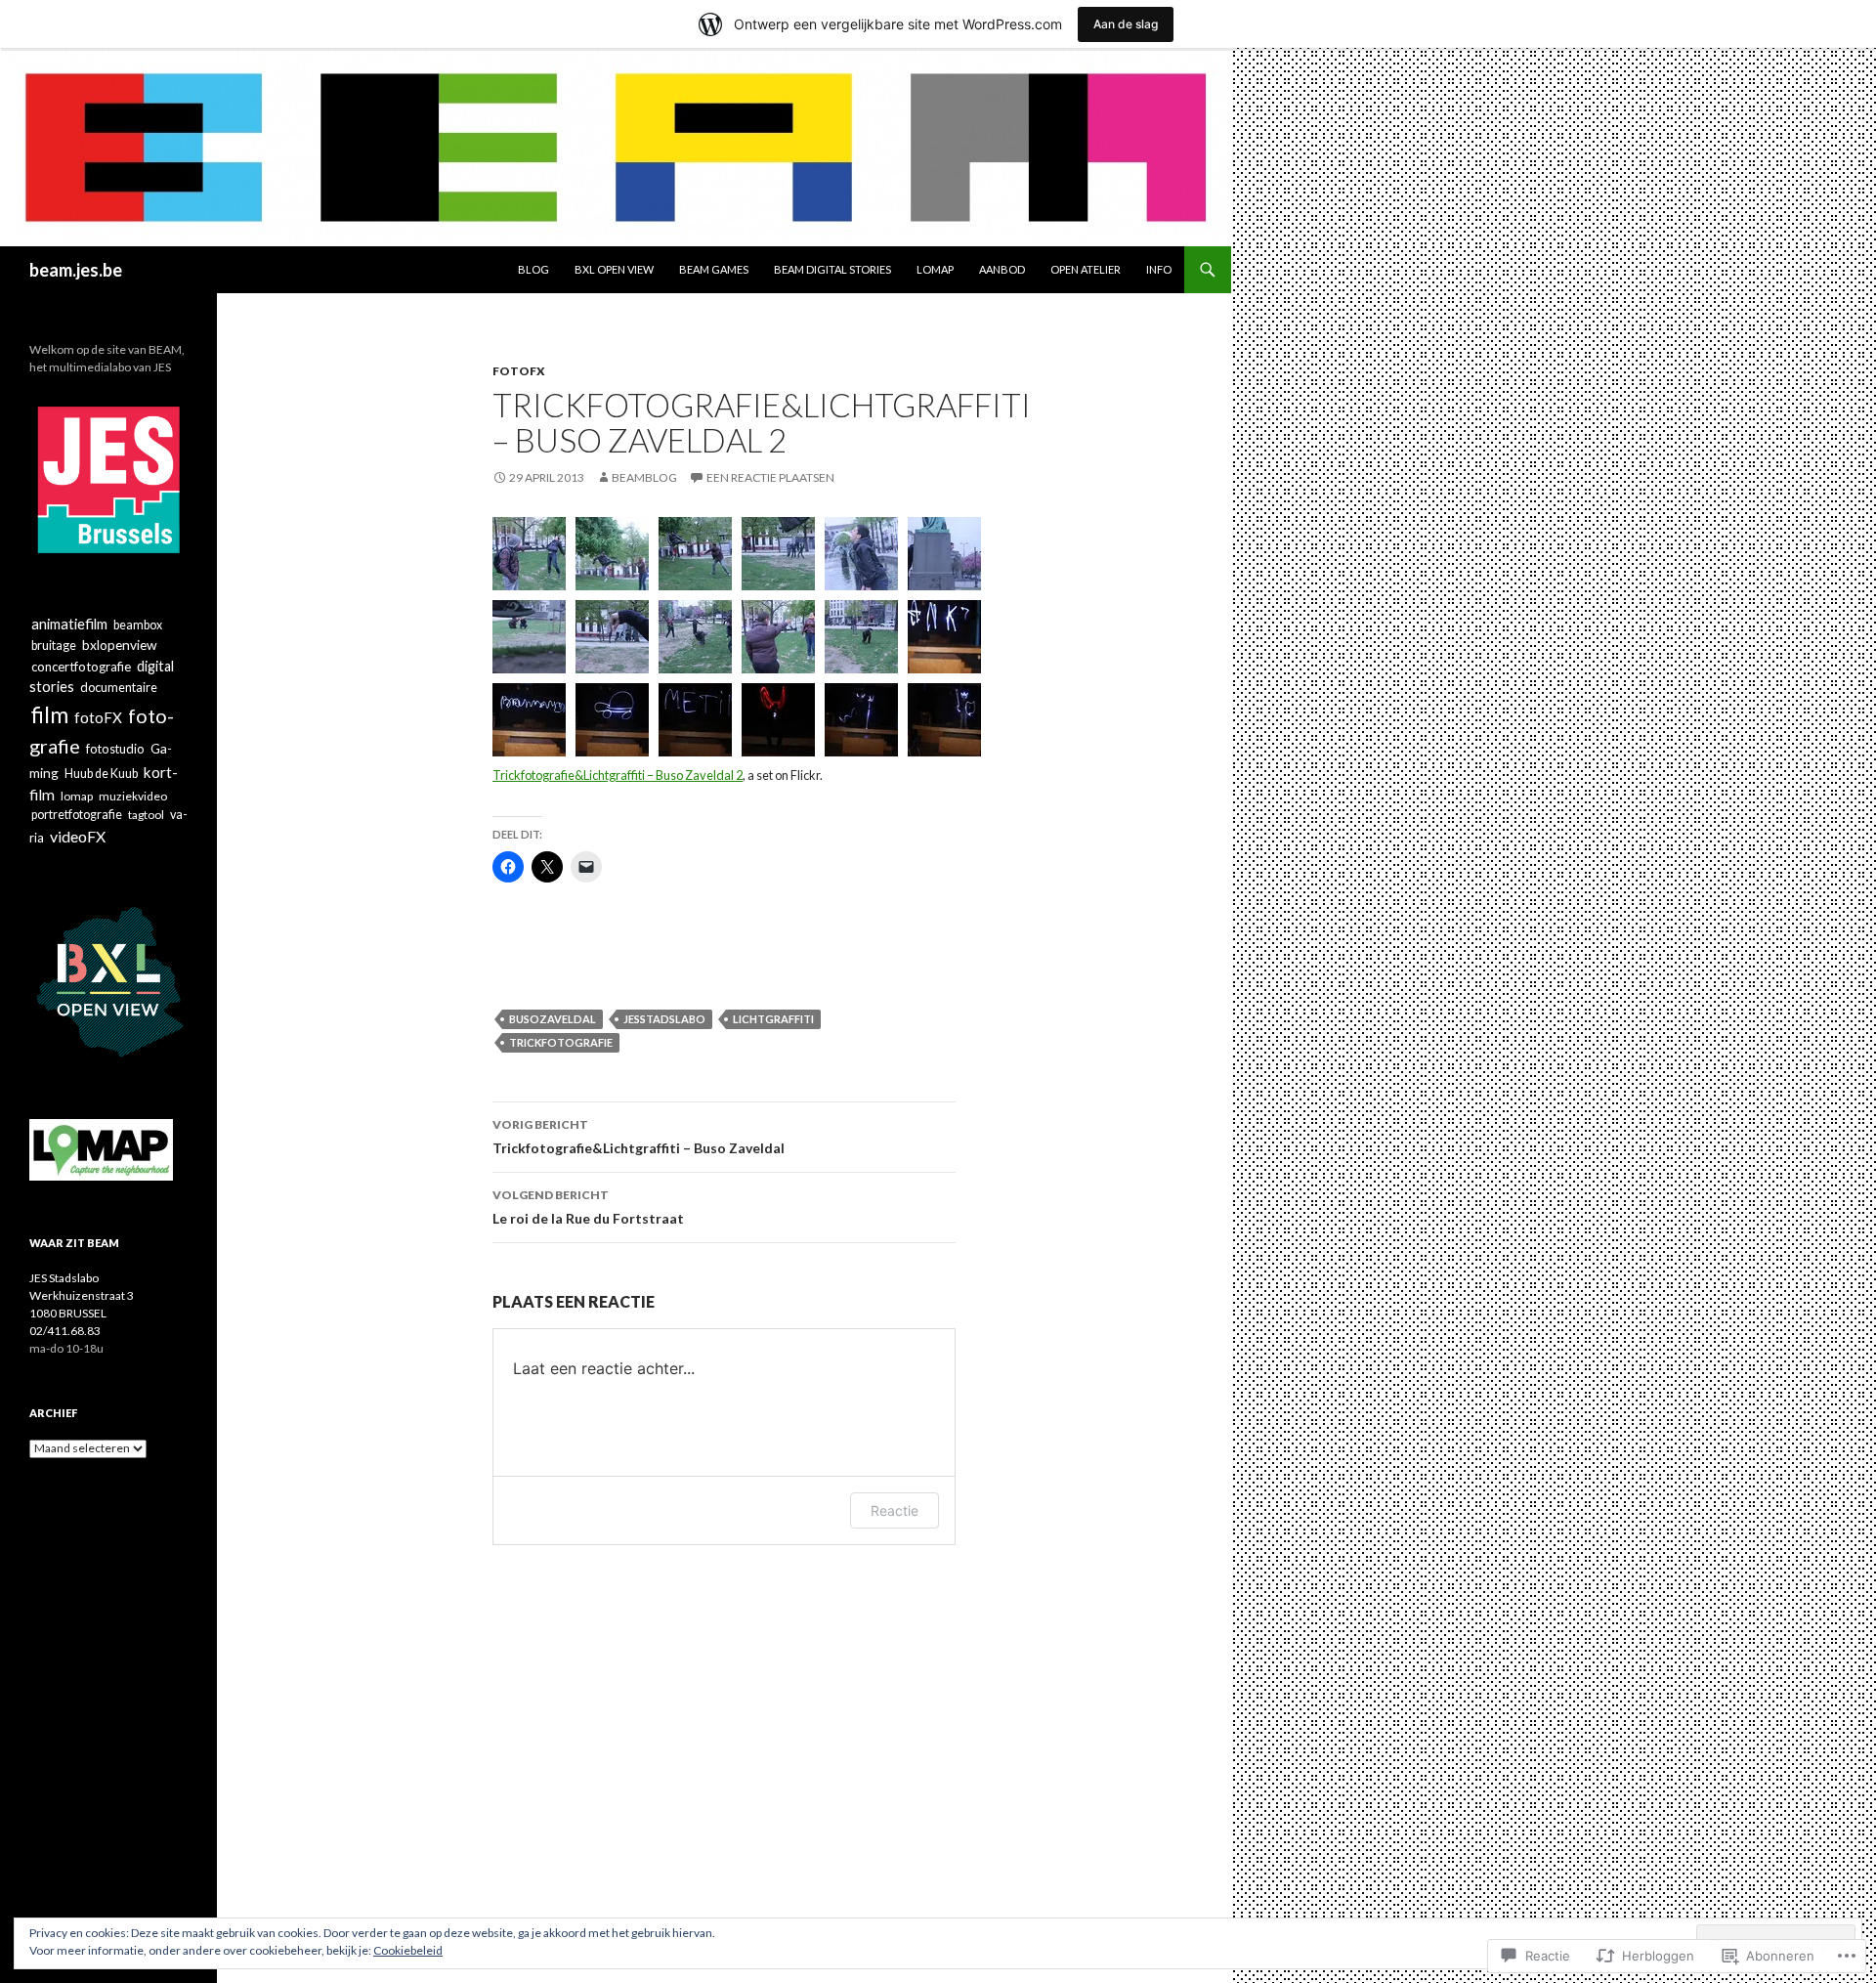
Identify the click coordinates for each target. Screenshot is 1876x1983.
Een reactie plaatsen (770, 477)
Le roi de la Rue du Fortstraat (588, 1207)
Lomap (935, 269)
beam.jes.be (76, 270)
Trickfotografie (561, 1042)
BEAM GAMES (714, 269)
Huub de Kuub (101, 774)
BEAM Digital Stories (832, 269)
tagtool (146, 815)
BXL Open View (614, 269)
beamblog (644, 477)
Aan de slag (1126, 24)
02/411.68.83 (65, 1331)
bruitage (54, 646)
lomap (77, 796)
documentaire (119, 688)
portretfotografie (77, 815)
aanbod (1002, 269)
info (1159, 269)
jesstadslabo (664, 1019)
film (50, 714)
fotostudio (115, 749)
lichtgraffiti (773, 1019)
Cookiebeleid (408, 1950)
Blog (533, 269)
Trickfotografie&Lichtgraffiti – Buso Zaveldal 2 (618, 775)
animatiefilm (69, 624)
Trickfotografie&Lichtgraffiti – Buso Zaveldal (639, 1137)
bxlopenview (120, 645)
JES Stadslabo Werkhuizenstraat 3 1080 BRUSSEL (82, 1295)
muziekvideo (133, 796)
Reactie (895, 1510)
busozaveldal (553, 1019)
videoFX (78, 836)
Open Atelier (1086, 269)
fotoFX (519, 371)
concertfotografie (81, 667)
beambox (138, 625)
